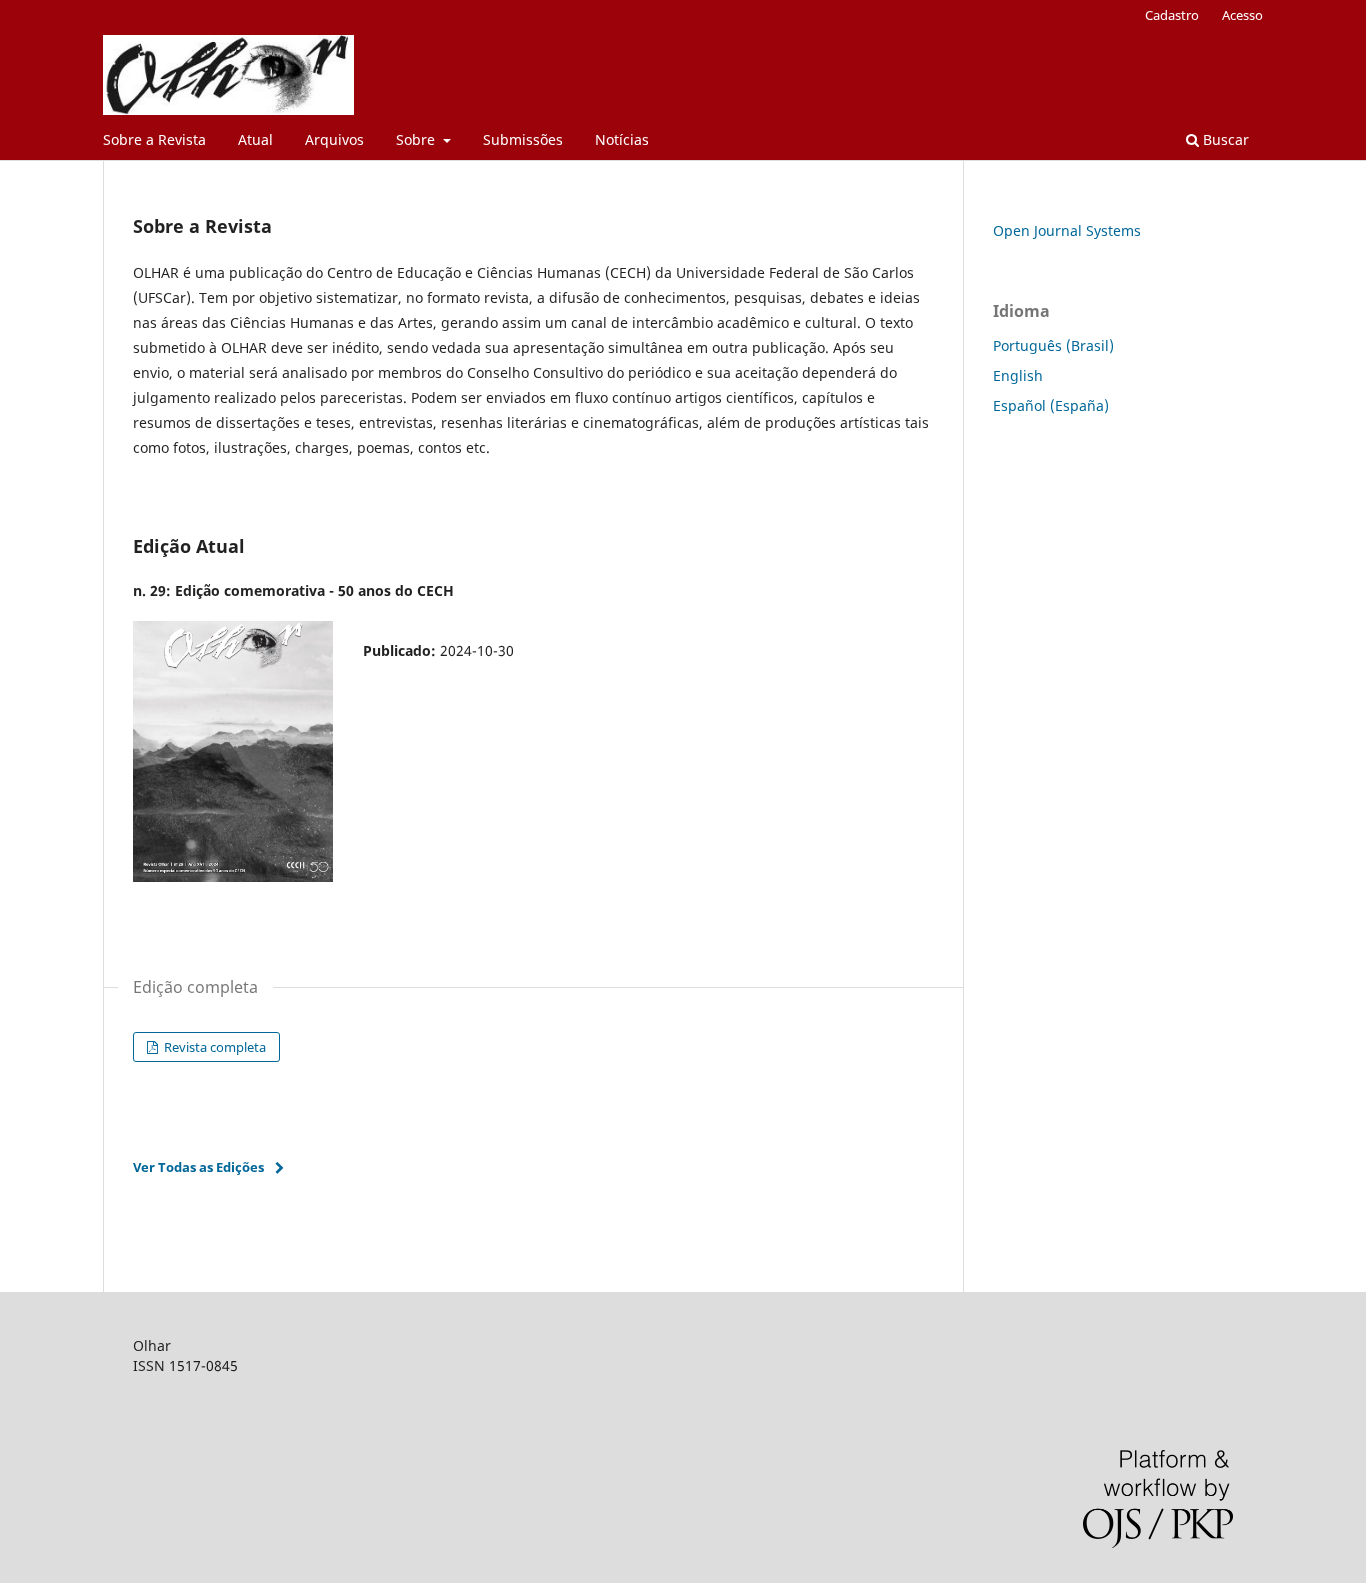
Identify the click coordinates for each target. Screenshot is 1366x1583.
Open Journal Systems (1067, 230)
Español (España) (1051, 405)
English (1018, 375)
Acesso (1242, 15)
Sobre (417, 139)
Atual (255, 139)
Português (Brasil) (1053, 345)
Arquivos (334, 139)
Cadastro (1172, 15)
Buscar (1224, 139)
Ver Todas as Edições (198, 1167)
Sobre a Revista (154, 139)
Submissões (523, 139)
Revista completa (213, 1047)
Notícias (622, 139)
